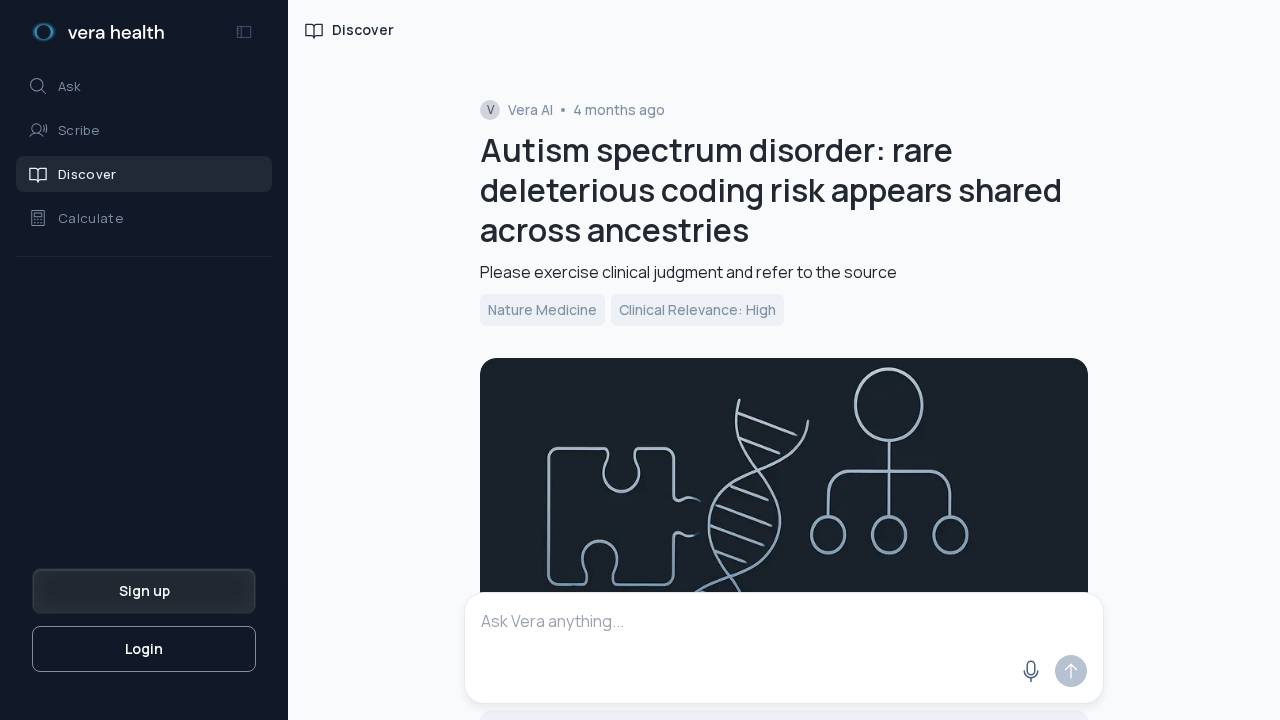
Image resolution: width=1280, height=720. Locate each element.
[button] (144, 86)
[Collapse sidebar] (244, 32)
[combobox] (784, 621)
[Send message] (1071, 671)
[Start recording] (1031, 671)
